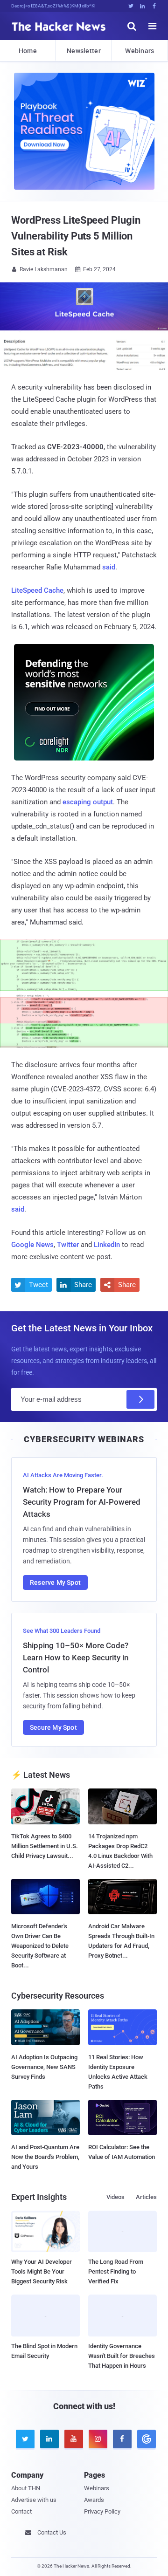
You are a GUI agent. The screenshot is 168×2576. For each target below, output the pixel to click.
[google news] (145, 2439)
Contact (21, 2511)
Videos (115, 2197)
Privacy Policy (102, 2511)
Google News (32, 1245)
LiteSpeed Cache (37, 590)
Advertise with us (34, 2500)
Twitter (68, 1245)
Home (28, 51)
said (109, 567)
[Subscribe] (140, 1399)
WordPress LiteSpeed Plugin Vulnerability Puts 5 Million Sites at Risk (76, 236)
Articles (146, 2197)
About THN (26, 2488)
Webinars (140, 51)
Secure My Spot (53, 1727)
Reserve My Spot (55, 1583)
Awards (94, 2500)
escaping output (88, 802)
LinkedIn (107, 1245)
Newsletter (84, 51)
